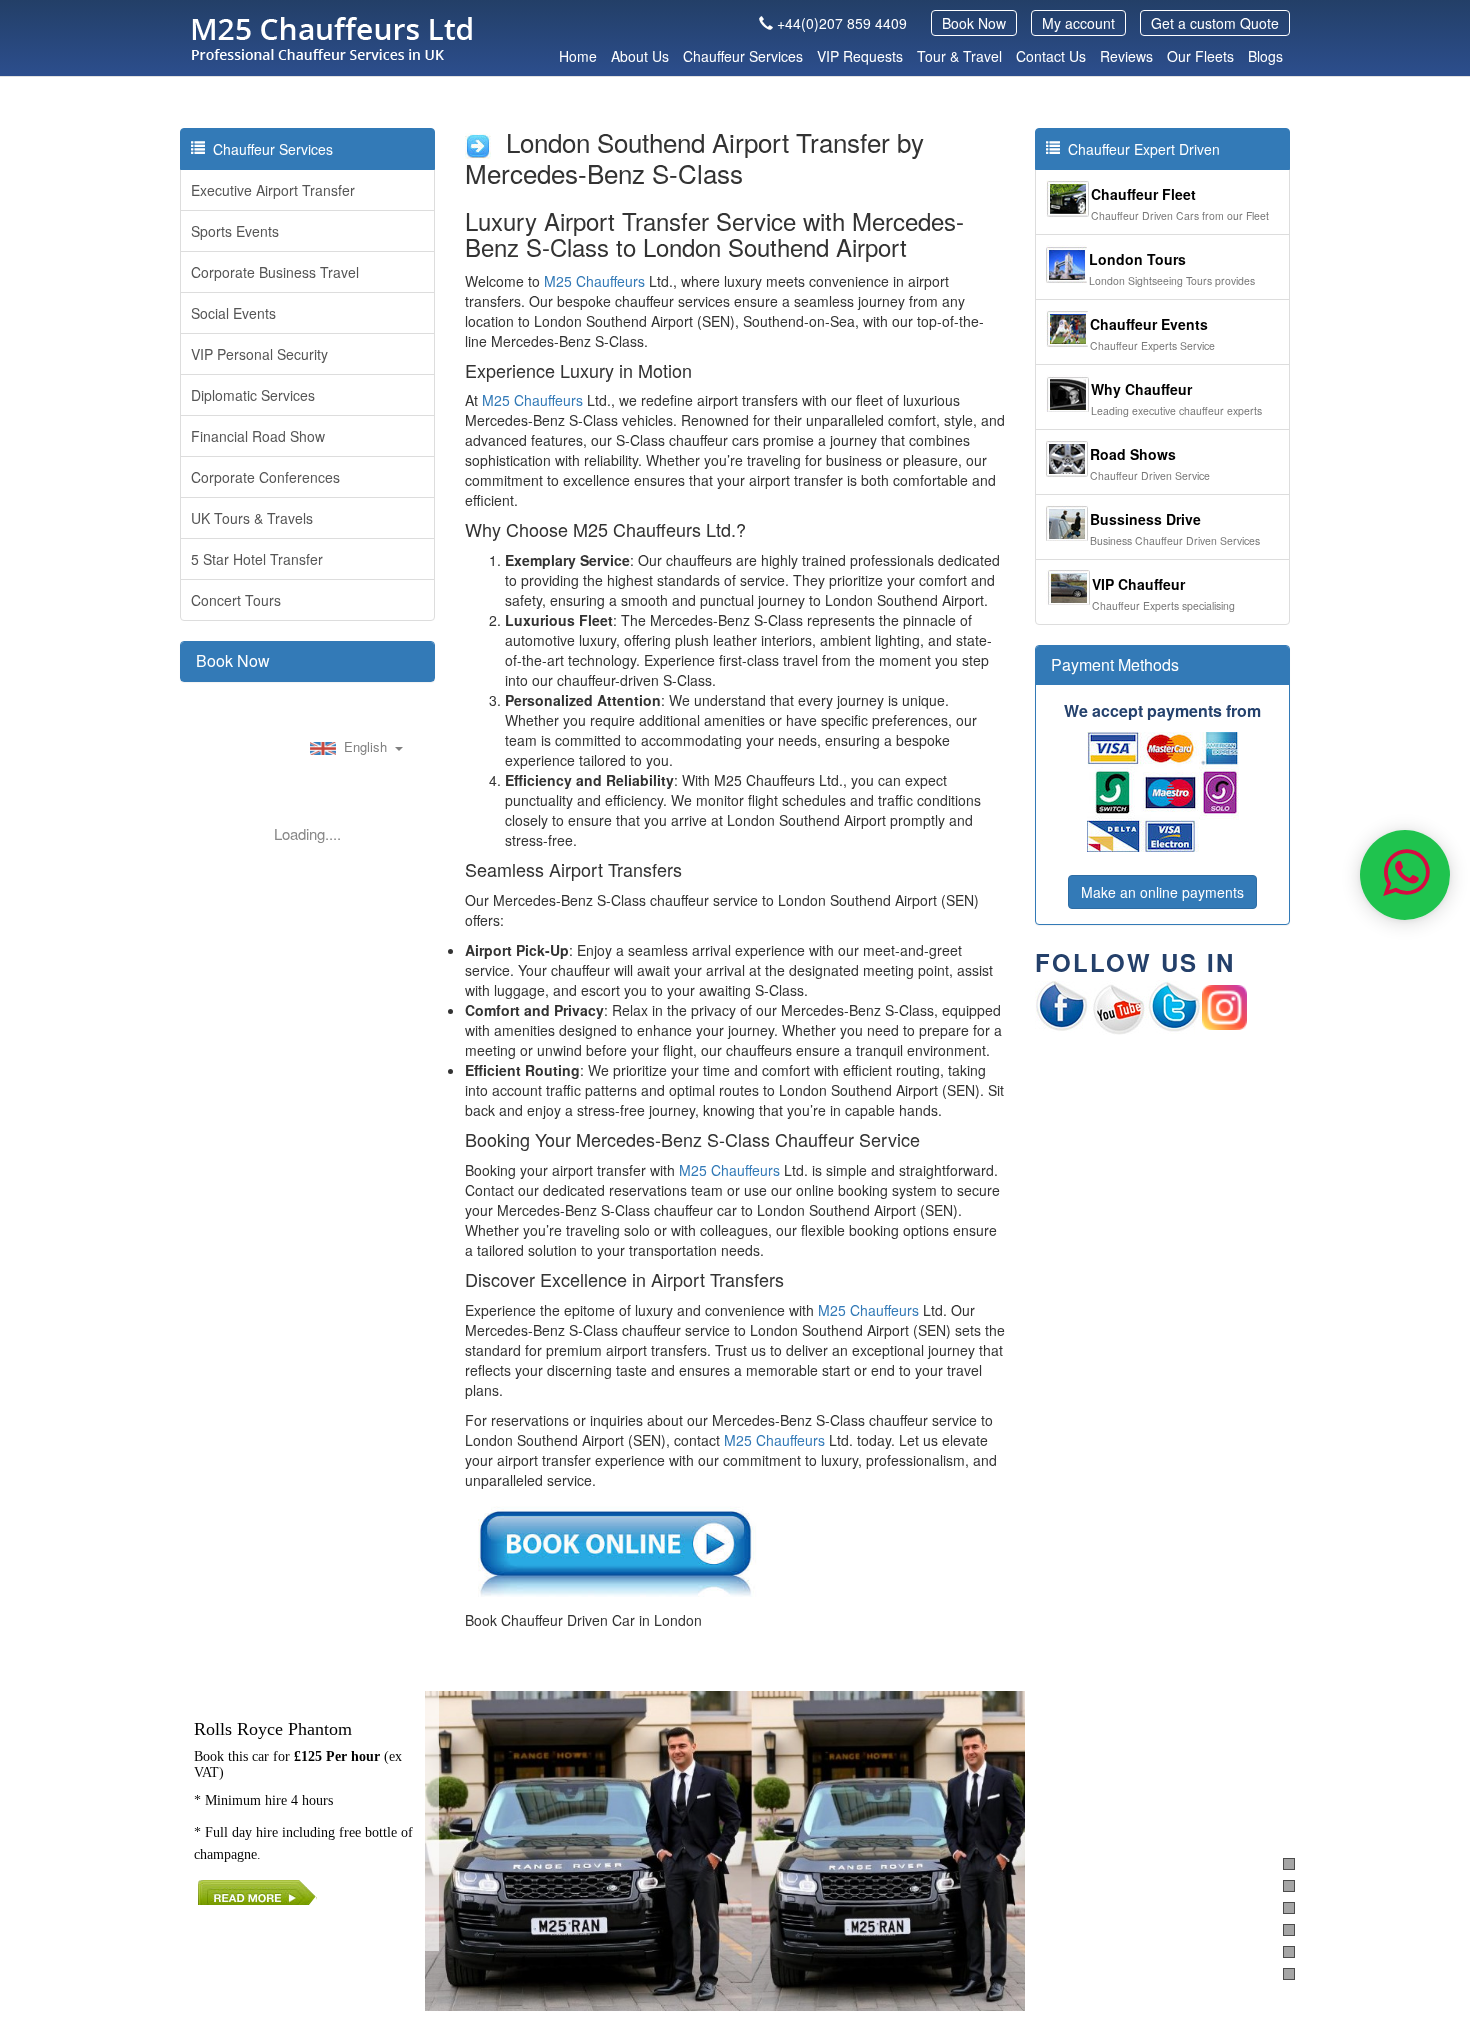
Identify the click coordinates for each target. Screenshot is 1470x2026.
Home (578, 56)
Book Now (974, 23)
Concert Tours (236, 600)
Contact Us (1051, 56)
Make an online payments (1162, 892)
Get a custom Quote (1215, 23)
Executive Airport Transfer (273, 190)
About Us (640, 56)
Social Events (233, 313)
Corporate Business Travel (275, 272)
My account (1078, 23)
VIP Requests (860, 56)
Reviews (1126, 56)
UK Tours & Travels (252, 518)
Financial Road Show (258, 436)
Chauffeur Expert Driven (1140, 149)
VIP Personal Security (259, 354)
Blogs (1265, 56)
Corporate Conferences (265, 477)
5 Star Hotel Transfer (257, 559)
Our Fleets (1200, 56)
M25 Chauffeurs (594, 281)
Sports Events (235, 231)
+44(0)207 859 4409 (842, 23)
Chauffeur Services (743, 56)
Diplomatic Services (253, 395)
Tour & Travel (959, 56)
